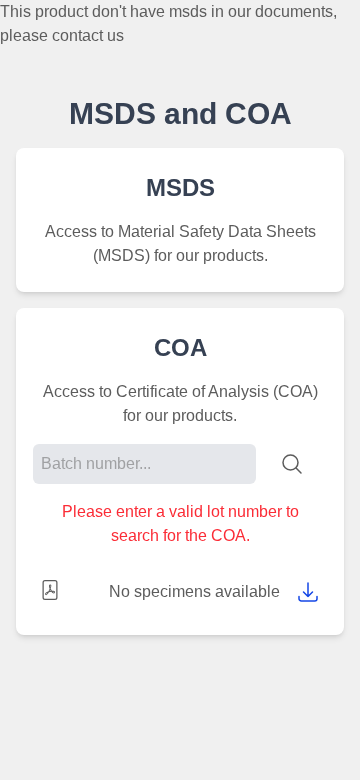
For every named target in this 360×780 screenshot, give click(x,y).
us (115, 35)
